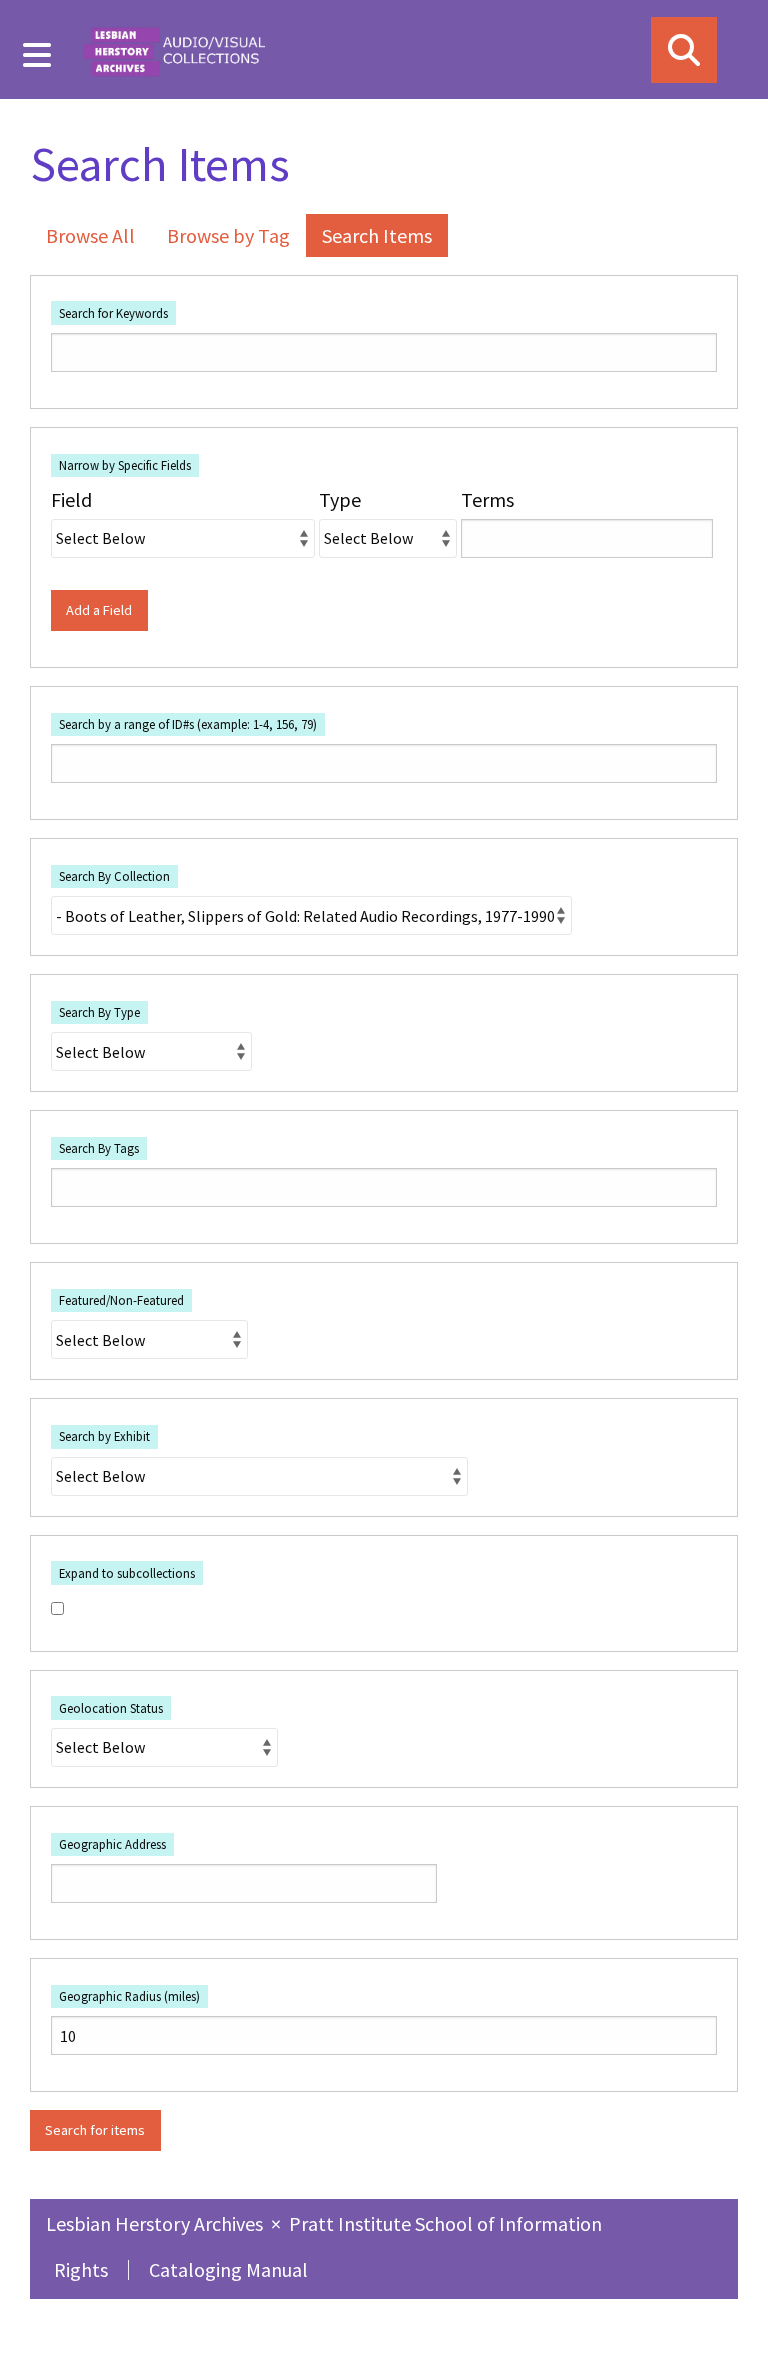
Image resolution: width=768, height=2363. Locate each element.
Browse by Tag (228, 235)
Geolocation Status (111, 1708)
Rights (81, 2269)
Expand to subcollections (127, 1573)
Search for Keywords (113, 313)
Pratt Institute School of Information (445, 2223)
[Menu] (37, 55)
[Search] (684, 50)
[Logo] (174, 49)
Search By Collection (114, 876)
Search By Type (99, 1012)
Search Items (377, 235)
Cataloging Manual (228, 2269)
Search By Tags (99, 1148)
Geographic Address (112, 1844)
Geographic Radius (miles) (129, 1996)
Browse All (90, 235)
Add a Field (99, 610)
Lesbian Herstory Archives (156, 2223)
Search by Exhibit (104, 1436)
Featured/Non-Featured (121, 1300)
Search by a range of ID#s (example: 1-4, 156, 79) (188, 724)
